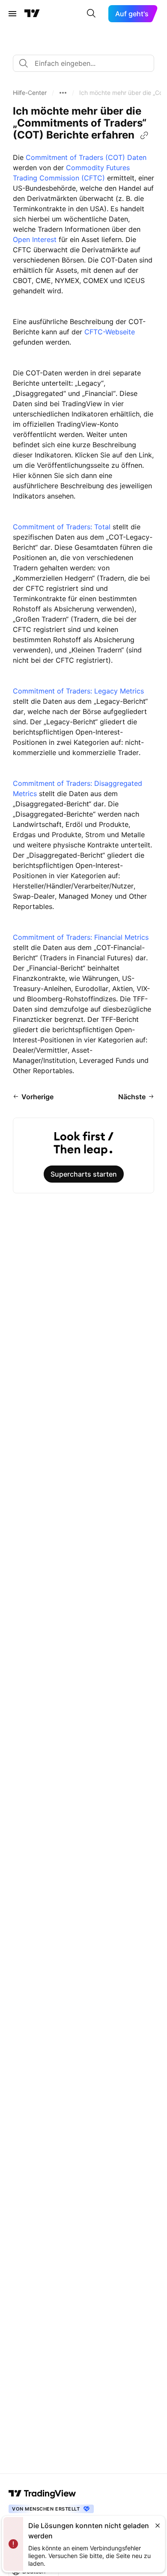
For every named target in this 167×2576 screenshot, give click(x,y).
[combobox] (83, 63)
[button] (30, 93)
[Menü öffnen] (12, 14)
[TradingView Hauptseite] (32, 14)
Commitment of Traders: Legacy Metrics (78, 691)
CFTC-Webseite (110, 332)
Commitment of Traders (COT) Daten (86, 157)
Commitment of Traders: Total (62, 527)
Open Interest (35, 239)
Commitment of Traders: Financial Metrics (81, 937)
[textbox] (87, 63)
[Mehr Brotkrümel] (63, 93)
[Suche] (91, 14)
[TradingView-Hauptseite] (42, 2493)
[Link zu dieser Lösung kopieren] (144, 136)
